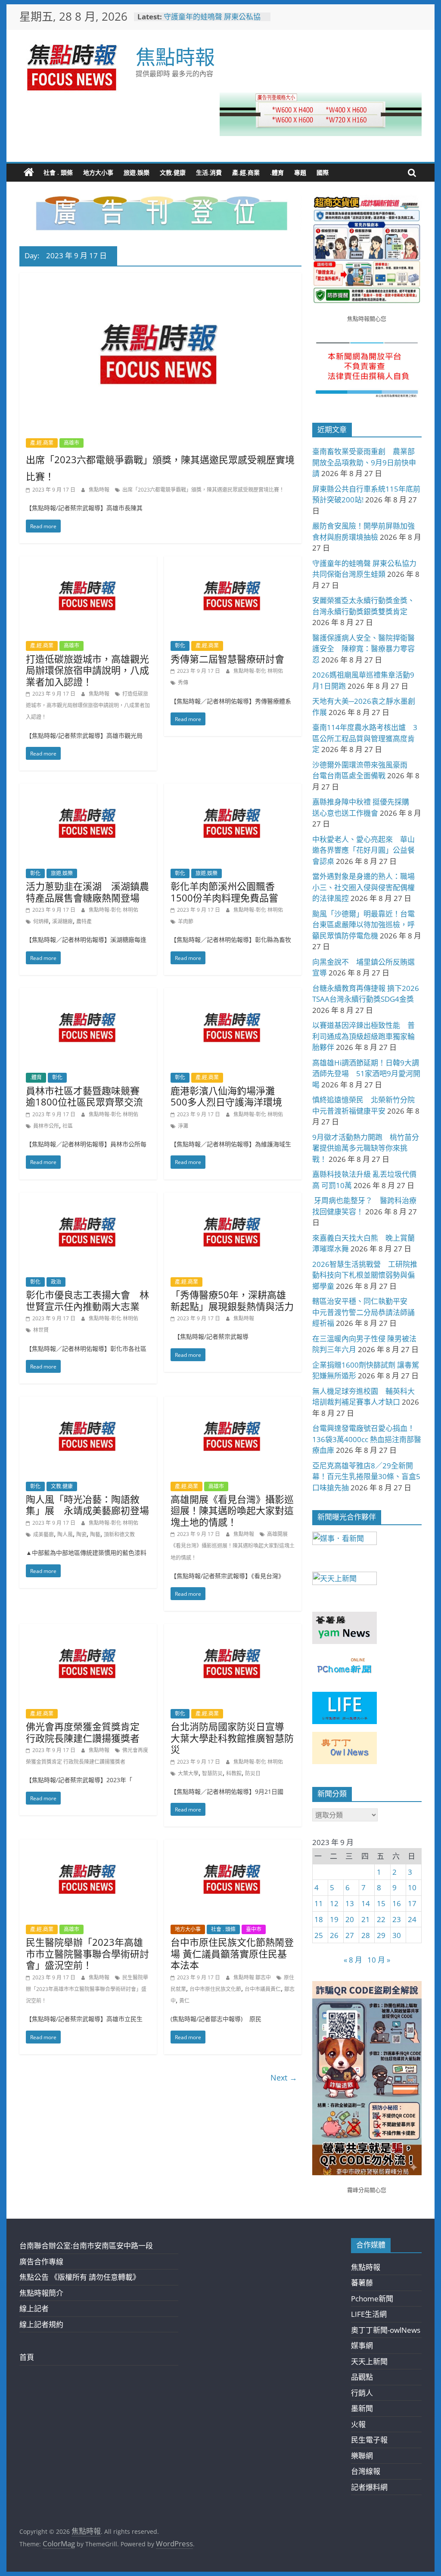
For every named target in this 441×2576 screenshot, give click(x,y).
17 (412, 1903)
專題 (300, 172)
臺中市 (254, 1929)
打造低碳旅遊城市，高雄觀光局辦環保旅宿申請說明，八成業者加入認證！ (87, 670)
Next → (284, 2078)
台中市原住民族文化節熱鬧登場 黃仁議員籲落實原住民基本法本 (232, 1953)
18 (319, 1919)
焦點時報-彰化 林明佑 (258, 671)
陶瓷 (81, 1534)
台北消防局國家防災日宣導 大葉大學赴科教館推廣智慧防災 (232, 1738)
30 (397, 1935)
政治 (56, 1282)
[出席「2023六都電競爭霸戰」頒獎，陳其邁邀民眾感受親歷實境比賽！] (160, 279)
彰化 (180, 646)
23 (397, 1919)
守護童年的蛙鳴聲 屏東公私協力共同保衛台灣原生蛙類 (212, 21)
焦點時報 (175, 56)
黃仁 (184, 2001)
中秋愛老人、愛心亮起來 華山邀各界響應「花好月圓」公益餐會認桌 (363, 850)
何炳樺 (41, 921)
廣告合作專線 (41, 2262)
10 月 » (379, 1960)
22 (381, 1919)
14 (366, 1903)
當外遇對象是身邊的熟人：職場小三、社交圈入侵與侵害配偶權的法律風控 (363, 887)
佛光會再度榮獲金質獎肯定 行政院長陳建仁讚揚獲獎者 (83, 1732)
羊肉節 (186, 921)
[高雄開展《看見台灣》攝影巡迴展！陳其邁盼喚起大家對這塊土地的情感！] (233, 1402)
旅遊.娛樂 (137, 172)
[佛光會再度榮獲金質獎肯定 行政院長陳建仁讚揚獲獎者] (88, 1630)
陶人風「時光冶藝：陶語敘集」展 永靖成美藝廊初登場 (87, 1505)
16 (397, 1903)
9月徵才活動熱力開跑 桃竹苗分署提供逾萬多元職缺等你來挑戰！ (366, 1148)
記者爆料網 (369, 2487)
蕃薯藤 (362, 2283)
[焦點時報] (29, 173)
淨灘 (183, 1126)
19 (334, 1919)
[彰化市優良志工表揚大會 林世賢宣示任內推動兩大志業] (88, 1198)
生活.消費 (209, 172)
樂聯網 (362, 2456)
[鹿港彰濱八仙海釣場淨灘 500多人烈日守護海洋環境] (233, 994)
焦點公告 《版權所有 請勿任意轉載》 (80, 2277)
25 (319, 1935)
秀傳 (183, 683)
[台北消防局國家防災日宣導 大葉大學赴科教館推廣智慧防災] (233, 1630)
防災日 (253, 1773)
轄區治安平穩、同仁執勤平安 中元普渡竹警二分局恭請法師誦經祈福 (363, 1312)
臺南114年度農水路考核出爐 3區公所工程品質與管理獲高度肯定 (365, 738)
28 (366, 1935)
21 (366, 1919)
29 (381, 1935)
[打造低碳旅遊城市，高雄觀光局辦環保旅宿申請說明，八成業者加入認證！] (88, 562)
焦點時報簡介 (41, 2293)
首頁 (27, 2357)
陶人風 (65, 1534)
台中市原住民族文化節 (215, 1989)
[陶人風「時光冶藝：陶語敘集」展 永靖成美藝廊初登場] (88, 1402)
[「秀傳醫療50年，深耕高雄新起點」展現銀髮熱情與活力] (233, 1198)
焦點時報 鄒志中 (253, 1977)
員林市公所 (46, 1126)
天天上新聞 (369, 2361)
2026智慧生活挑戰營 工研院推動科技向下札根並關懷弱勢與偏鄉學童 (365, 1275)
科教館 (234, 1773)
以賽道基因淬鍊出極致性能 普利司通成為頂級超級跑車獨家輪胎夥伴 (363, 1036)
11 (319, 1903)
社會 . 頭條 (58, 172)
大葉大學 (188, 1773)
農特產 (84, 921)
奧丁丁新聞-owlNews (386, 2330)
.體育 (277, 172)
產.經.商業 (246, 172)
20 (350, 1919)
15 (381, 1903)
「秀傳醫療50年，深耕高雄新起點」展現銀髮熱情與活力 (232, 1300)
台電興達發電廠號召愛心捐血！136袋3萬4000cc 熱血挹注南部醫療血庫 (367, 1439)
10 (412, 1887)
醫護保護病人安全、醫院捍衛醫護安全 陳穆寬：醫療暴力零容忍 (363, 649)
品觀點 (362, 2377)
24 (412, 1919)
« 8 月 (353, 1960)
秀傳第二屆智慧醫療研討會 (227, 659)
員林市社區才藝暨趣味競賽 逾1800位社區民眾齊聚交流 (87, 1096)
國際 (323, 172)
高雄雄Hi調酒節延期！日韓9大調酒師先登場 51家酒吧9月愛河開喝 (366, 1074)
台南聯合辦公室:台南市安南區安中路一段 (86, 2246)
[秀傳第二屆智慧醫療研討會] (233, 562)
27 (350, 1935)
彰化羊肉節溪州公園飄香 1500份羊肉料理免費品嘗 (227, 892)
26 (334, 1935)
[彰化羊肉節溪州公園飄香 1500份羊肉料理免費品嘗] (233, 789)
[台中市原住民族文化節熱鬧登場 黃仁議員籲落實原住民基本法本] (233, 1845)
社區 (68, 1126)
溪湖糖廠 (62, 921)
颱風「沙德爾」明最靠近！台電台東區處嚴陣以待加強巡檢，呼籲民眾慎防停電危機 (363, 925)
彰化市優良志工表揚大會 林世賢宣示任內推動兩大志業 (87, 1300)
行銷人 (362, 2393)
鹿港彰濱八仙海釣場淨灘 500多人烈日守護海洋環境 (227, 1096)
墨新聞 (362, 2408)
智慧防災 (212, 1773)
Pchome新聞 (372, 2299)
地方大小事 (98, 172)
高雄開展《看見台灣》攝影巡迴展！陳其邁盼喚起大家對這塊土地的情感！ (232, 1510)
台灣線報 (366, 2471)
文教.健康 (173, 172)
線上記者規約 (41, 2324)
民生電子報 (369, 2440)
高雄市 (71, 443)
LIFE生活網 (369, 2314)
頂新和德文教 (119, 1534)
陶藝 (95, 1534)
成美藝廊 (43, 1534)
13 (350, 1903)
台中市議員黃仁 (263, 1989)
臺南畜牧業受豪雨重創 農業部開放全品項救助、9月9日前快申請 (364, 462)
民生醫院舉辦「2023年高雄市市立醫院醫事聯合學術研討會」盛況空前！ (87, 1953)
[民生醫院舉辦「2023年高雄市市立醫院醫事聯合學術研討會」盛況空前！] (88, 1845)
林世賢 (41, 1330)
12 (334, 1903)
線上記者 (34, 2308)
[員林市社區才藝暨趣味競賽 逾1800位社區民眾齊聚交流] (88, 994)
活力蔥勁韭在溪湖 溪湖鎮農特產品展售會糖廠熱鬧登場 (87, 892)
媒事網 (362, 2345)
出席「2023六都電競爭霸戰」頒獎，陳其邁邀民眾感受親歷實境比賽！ (203, 490)
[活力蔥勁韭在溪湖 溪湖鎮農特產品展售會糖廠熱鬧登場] (88, 789)
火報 (358, 2424)
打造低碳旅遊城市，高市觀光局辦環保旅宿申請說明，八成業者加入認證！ (88, 705)
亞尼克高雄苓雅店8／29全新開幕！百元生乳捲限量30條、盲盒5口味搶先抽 (366, 1477)
